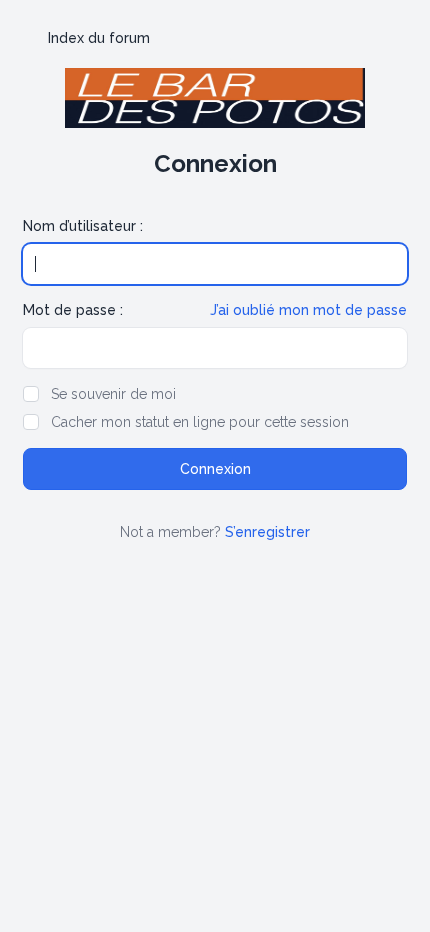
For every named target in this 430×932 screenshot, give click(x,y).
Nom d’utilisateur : (83, 226)
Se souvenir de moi (113, 394)
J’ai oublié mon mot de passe (308, 310)
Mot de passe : (73, 310)
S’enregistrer (267, 532)
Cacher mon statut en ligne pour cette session (200, 422)
